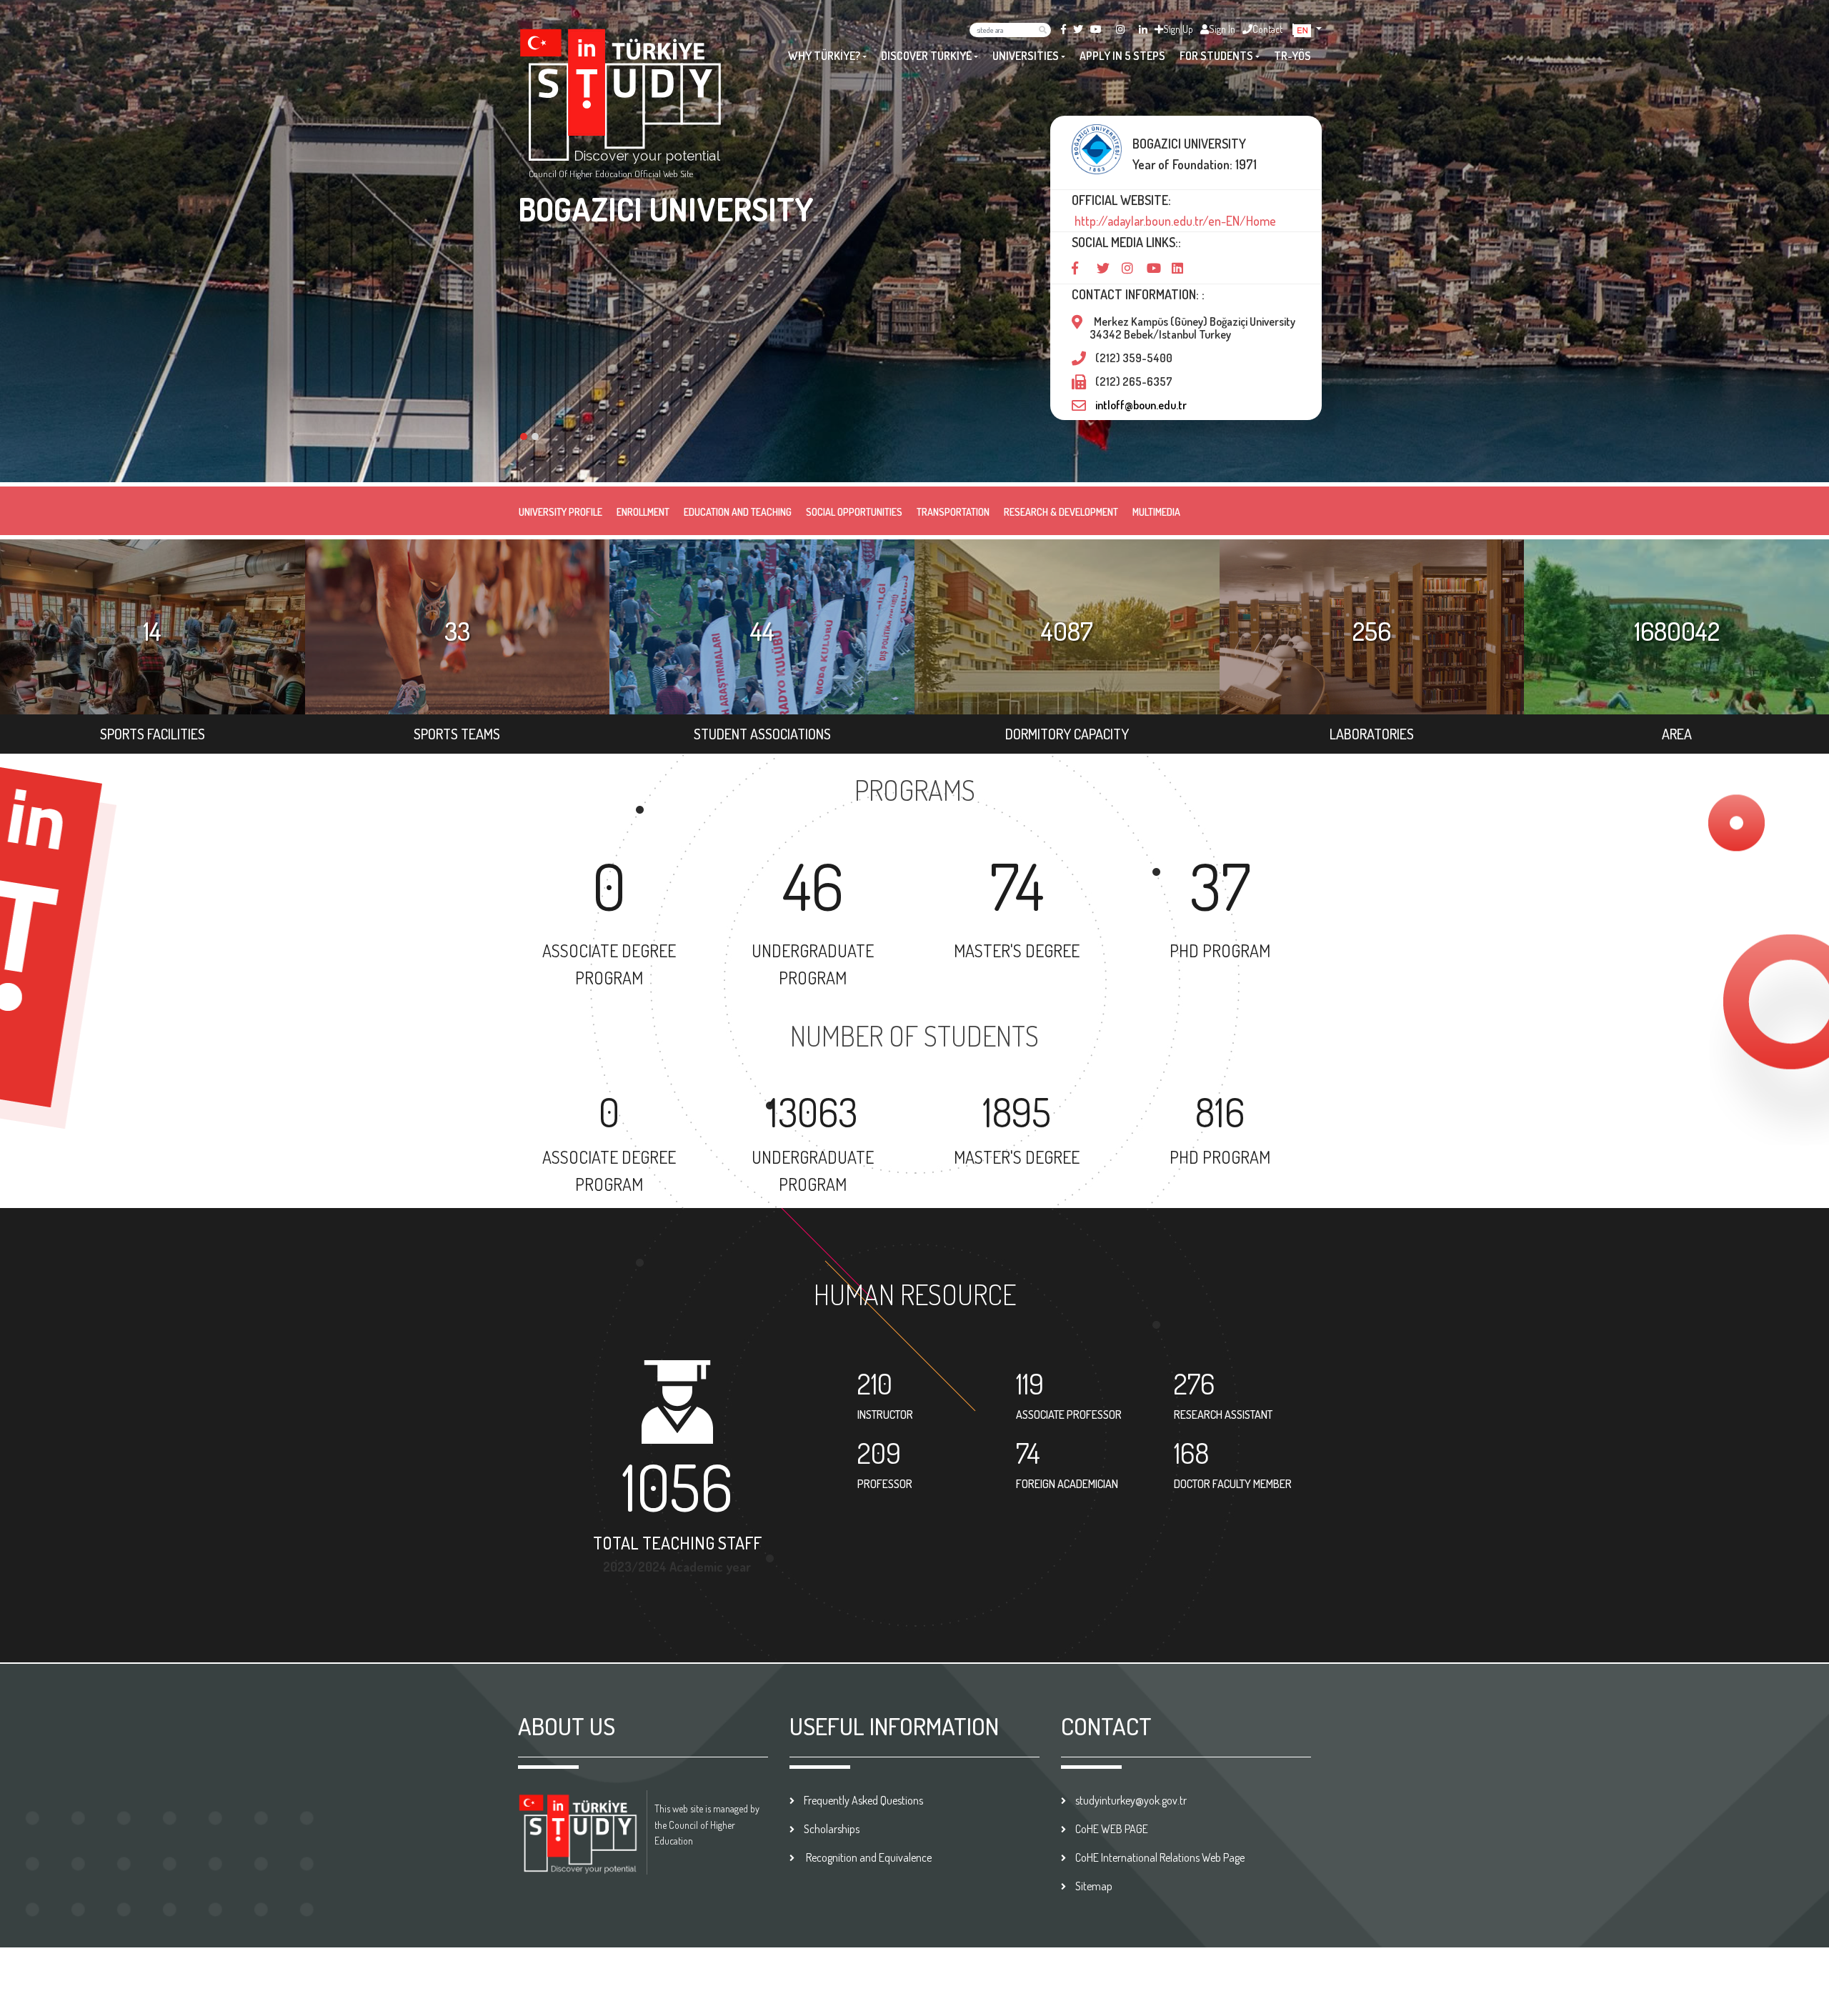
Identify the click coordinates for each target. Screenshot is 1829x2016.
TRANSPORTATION (953, 512)
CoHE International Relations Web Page (1160, 1857)
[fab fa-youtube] (1096, 29)
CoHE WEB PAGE (1112, 1829)
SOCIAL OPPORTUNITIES (854, 512)
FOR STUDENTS (1216, 56)
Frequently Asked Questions (863, 1800)
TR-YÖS (1292, 56)
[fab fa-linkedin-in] (1143, 29)
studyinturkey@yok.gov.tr (1131, 1800)
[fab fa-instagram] (1120, 29)
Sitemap (1094, 1886)
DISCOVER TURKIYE (926, 56)
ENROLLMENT (643, 512)
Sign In (1222, 29)
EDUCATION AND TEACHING (738, 512)
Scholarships (832, 1829)
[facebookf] (1063, 29)
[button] (1308, 29)
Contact (1267, 29)
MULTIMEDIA (1156, 512)
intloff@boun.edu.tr (1141, 405)
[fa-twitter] (1078, 29)
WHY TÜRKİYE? (824, 56)
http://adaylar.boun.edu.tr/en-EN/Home (1174, 221)
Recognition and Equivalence (868, 1857)
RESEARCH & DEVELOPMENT (1061, 512)
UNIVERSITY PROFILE (560, 512)
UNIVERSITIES (1026, 56)
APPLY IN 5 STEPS (1122, 56)
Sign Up (1178, 29)
